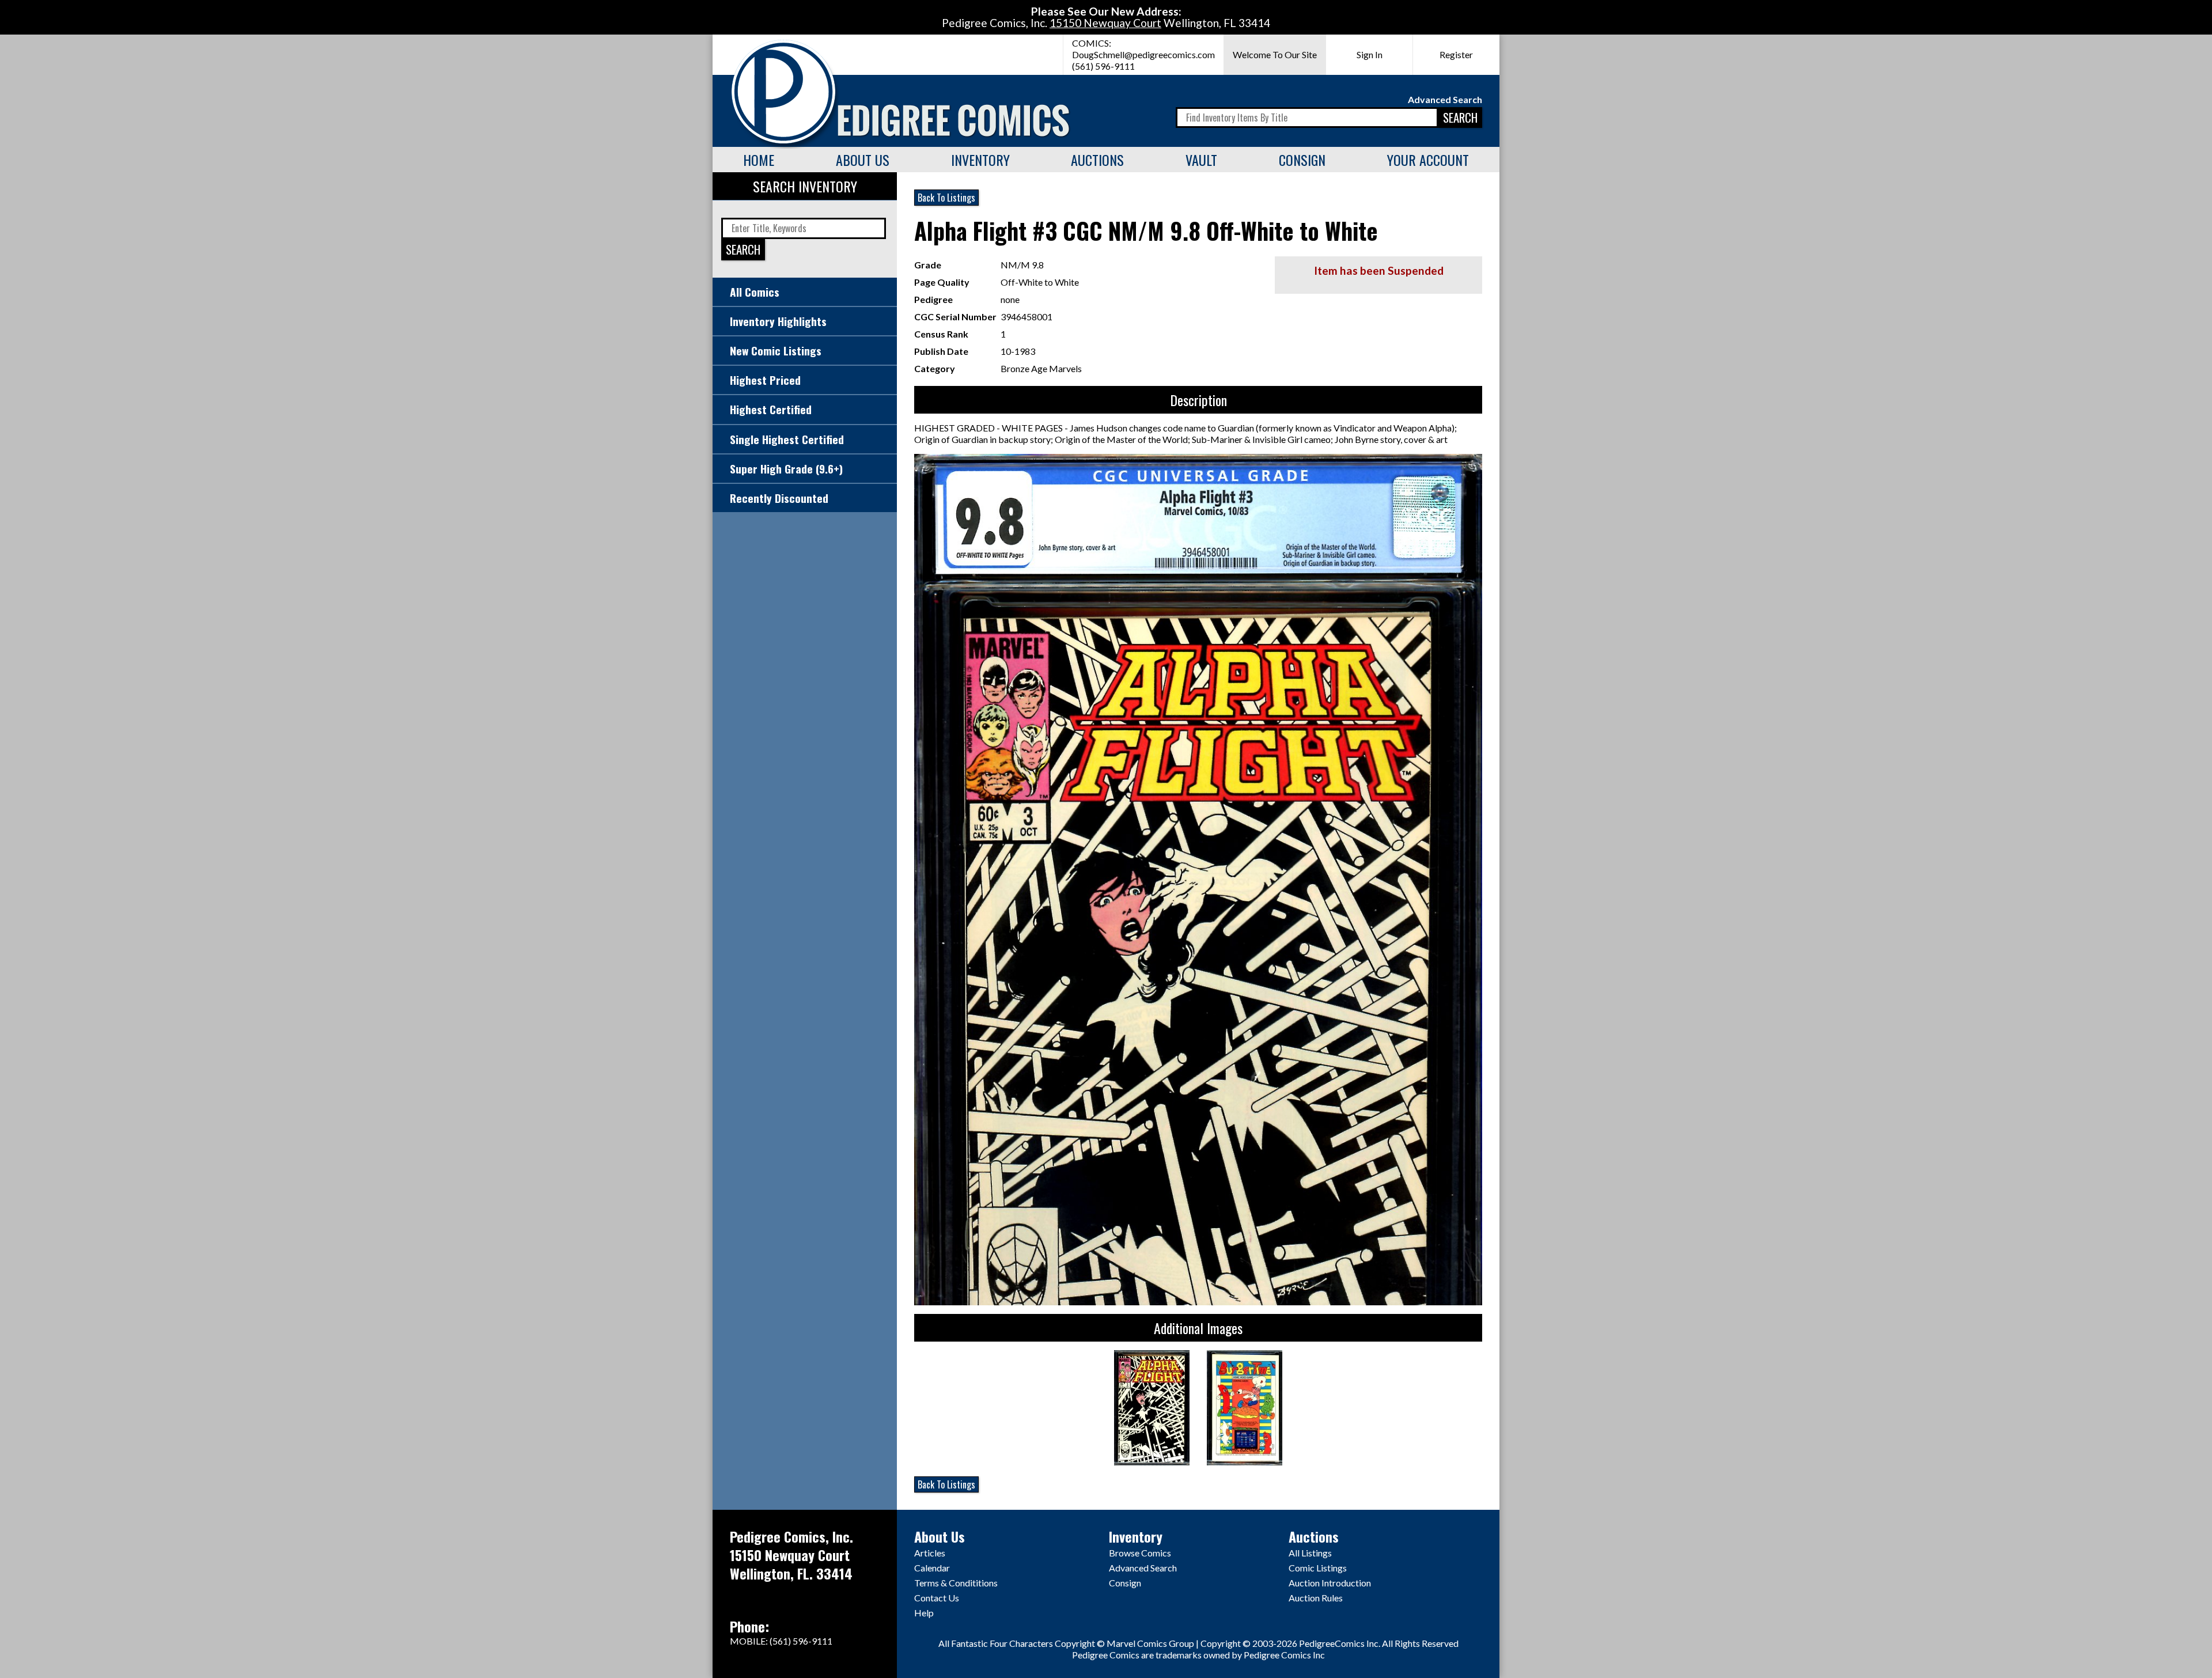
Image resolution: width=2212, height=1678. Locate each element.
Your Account (1428, 160)
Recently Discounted (779, 498)
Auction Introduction (1330, 1583)
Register (1456, 54)
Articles (930, 1553)
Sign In (1370, 54)
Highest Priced (765, 380)
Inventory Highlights (778, 321)
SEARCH (1460, 117)
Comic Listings (1318, 1568)
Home (759, 160)
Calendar (932, 1568)
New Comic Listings (776, 351)
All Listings (1310, 1553)
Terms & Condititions (956, 1583)
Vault (1201, 160)
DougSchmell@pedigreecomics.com (1143, 54)
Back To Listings (946, 198)
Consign (1302, 160)
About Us (863, 160)
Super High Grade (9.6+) (786, 469)
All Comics (755, 292)
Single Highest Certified (787, 439)
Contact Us (937, 1598)
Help (924, 1613)
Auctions (1097, 160)
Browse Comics (1140, 1553)
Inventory (980, 160)
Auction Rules (1316, 1598)
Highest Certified (771, 409)
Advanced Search (1445, 99)
